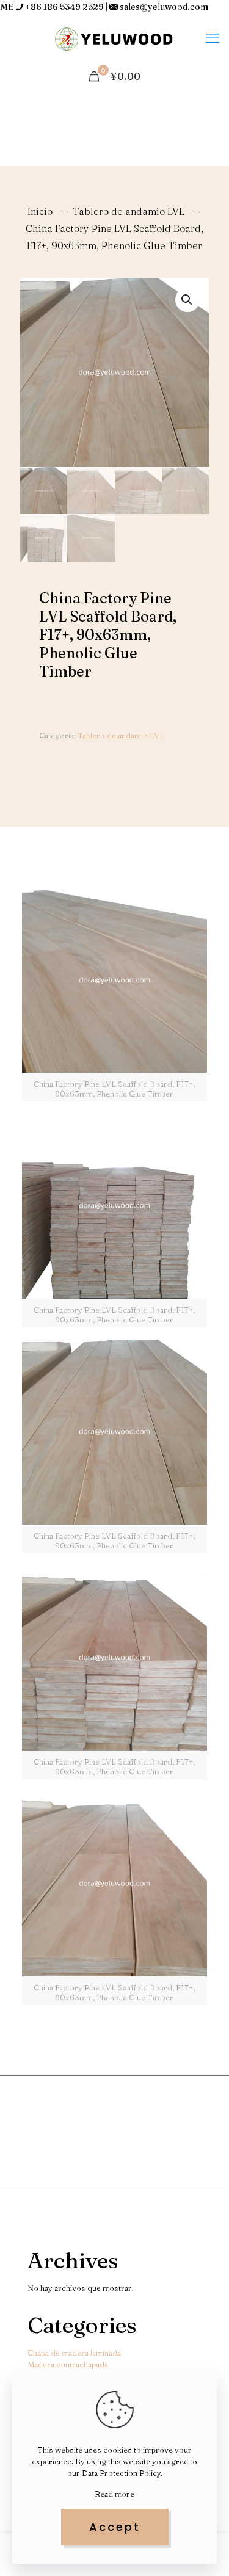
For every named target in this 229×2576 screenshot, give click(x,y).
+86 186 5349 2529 (65, 7)
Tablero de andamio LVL (129, 211)
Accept (115, 2527)
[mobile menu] (213, 38)
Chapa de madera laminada (74, 2353)
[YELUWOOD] (114, 38)
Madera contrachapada (68, 2364)
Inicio (40, 211)
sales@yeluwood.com (164, 7)
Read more (114, 2494)
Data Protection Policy (121, 2473)
